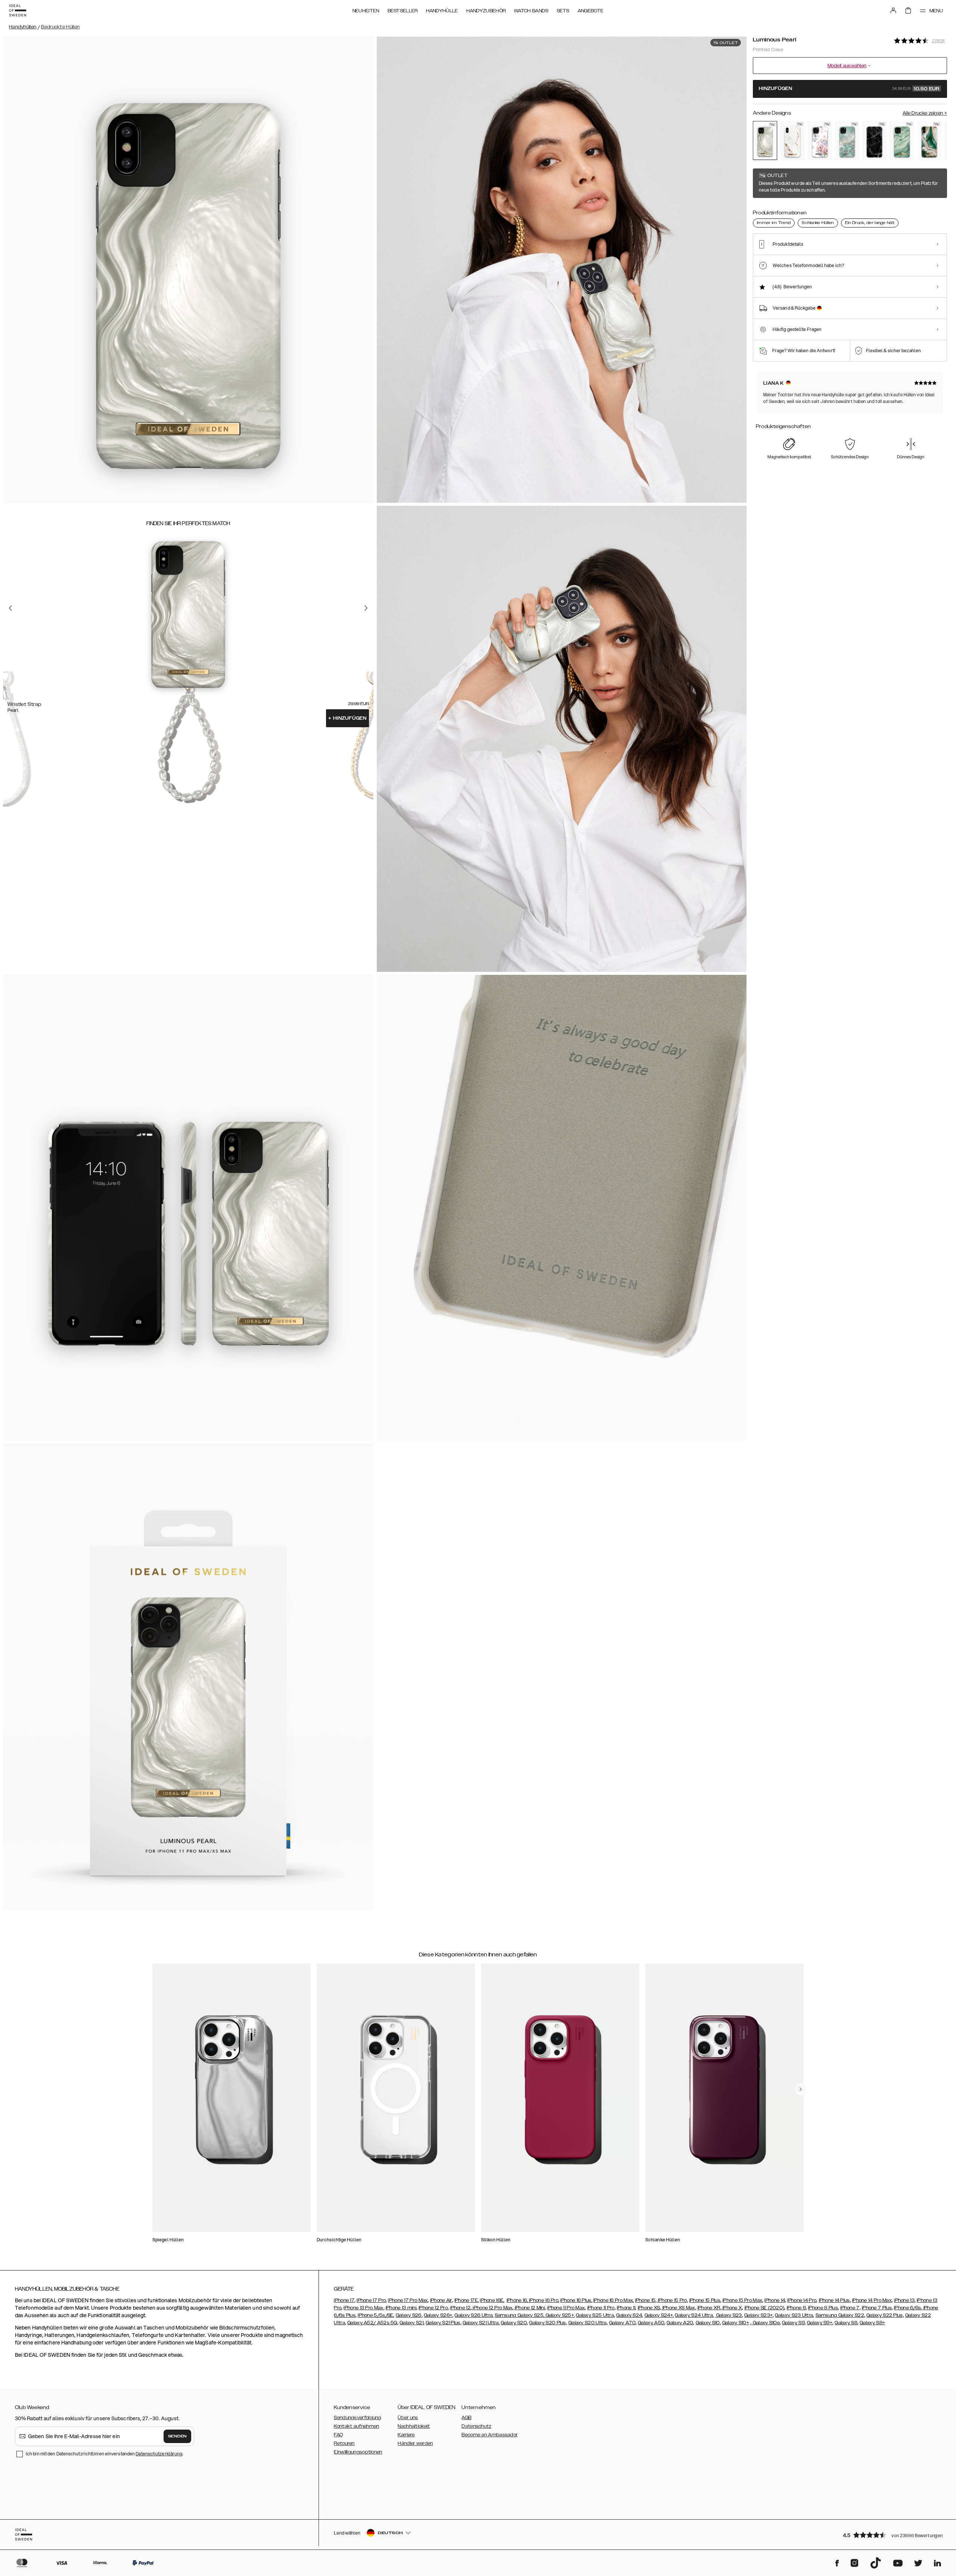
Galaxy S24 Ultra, (694, 2315)
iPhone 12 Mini (530, 2308)
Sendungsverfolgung (357, 2418)
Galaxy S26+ (438, 2315)
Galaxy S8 (846, 2323)
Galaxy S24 (629, 2315)
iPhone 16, (518, 2300)
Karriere (406, 2435)
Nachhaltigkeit (414, 2426)
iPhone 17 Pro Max (408, 2300)
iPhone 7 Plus (877, 2308)
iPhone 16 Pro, (544, 2300)
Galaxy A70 (622, 2323)
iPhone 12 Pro (433, 2308)
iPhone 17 (344, 2300)
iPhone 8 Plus (823, 2308)
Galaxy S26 (409, 2315)
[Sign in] (893, 10)
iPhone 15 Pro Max (742, 2300)
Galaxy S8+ (872, 2323)
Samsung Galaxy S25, (520, 2315)
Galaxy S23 (728, 2315)
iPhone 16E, (492, 2300)
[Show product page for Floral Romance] (820, 141)
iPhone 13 (904, 2300)
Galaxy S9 (793, 2323)
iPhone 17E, (467, 2300)
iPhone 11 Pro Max (566, 2308)
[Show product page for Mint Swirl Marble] (902, 141)
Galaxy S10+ (736, 2323)
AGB (466, 2418)
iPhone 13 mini (401, 2308)
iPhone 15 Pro (672, 2300)
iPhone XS (649, 2308)
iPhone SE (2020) (765, 2308)
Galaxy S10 (708, 2323)
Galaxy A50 (651, 2323)
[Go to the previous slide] (10, 608)
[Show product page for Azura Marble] (847, 141)
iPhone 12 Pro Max (492, 2308)
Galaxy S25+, (559, 2315)
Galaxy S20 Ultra (588, 2323)
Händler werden (415, 2443)
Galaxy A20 (680, 2323)
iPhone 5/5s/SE (375, 2315)
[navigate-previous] (801, 2089)
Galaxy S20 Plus (548, 2323)
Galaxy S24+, (659, 2315)
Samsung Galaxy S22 (840, 2315)
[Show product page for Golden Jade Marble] (929, 141)
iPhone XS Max (678, 2308)
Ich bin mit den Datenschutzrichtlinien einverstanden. (104, 2454)
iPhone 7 (850, 2308)
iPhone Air (441, 2300)
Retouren (344, 2443)
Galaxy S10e (766, 2323)
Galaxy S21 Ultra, (481, 2323)
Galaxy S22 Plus (885, 2315)
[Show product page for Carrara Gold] (792, 141)
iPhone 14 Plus (834, 2300)
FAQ (338, 2435)
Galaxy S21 (412, 2323)
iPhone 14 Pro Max (872, 2300)
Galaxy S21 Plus (443, 2323)
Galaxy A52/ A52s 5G (372, 2323)
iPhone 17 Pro (371, 2300)
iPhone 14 (775, 2300)
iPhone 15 (645, 2300)
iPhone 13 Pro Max (363, 2308)
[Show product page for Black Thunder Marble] (874, 141)
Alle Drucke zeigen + (925, 113)
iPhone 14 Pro (802, 2300)
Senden (177, 2436)
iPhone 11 (626, 2308)
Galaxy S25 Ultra (595, 2315)
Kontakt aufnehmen (356, 2426)
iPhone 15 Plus (705, 2300)
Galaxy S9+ (820, 2323)
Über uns (408, 2418)
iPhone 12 (460, 2308)
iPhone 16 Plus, (576, 2300)
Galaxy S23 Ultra (794, 2315)
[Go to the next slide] (366, 608)
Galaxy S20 (514, 2323)
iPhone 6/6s (907, 2308)
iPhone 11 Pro (601, 2308)
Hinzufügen (347, 718)
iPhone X (732, 2308)
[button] (893, 2535)
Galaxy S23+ (758, 2315)
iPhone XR (709, 2308)
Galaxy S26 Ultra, (474, 2315)
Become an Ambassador (490, 2435)
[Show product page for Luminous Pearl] (765, 140)
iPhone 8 (796, 2308)
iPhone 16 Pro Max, (614, 2300)
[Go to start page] (18, 10)
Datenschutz (476, 2426)
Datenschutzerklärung (159, 2454)
